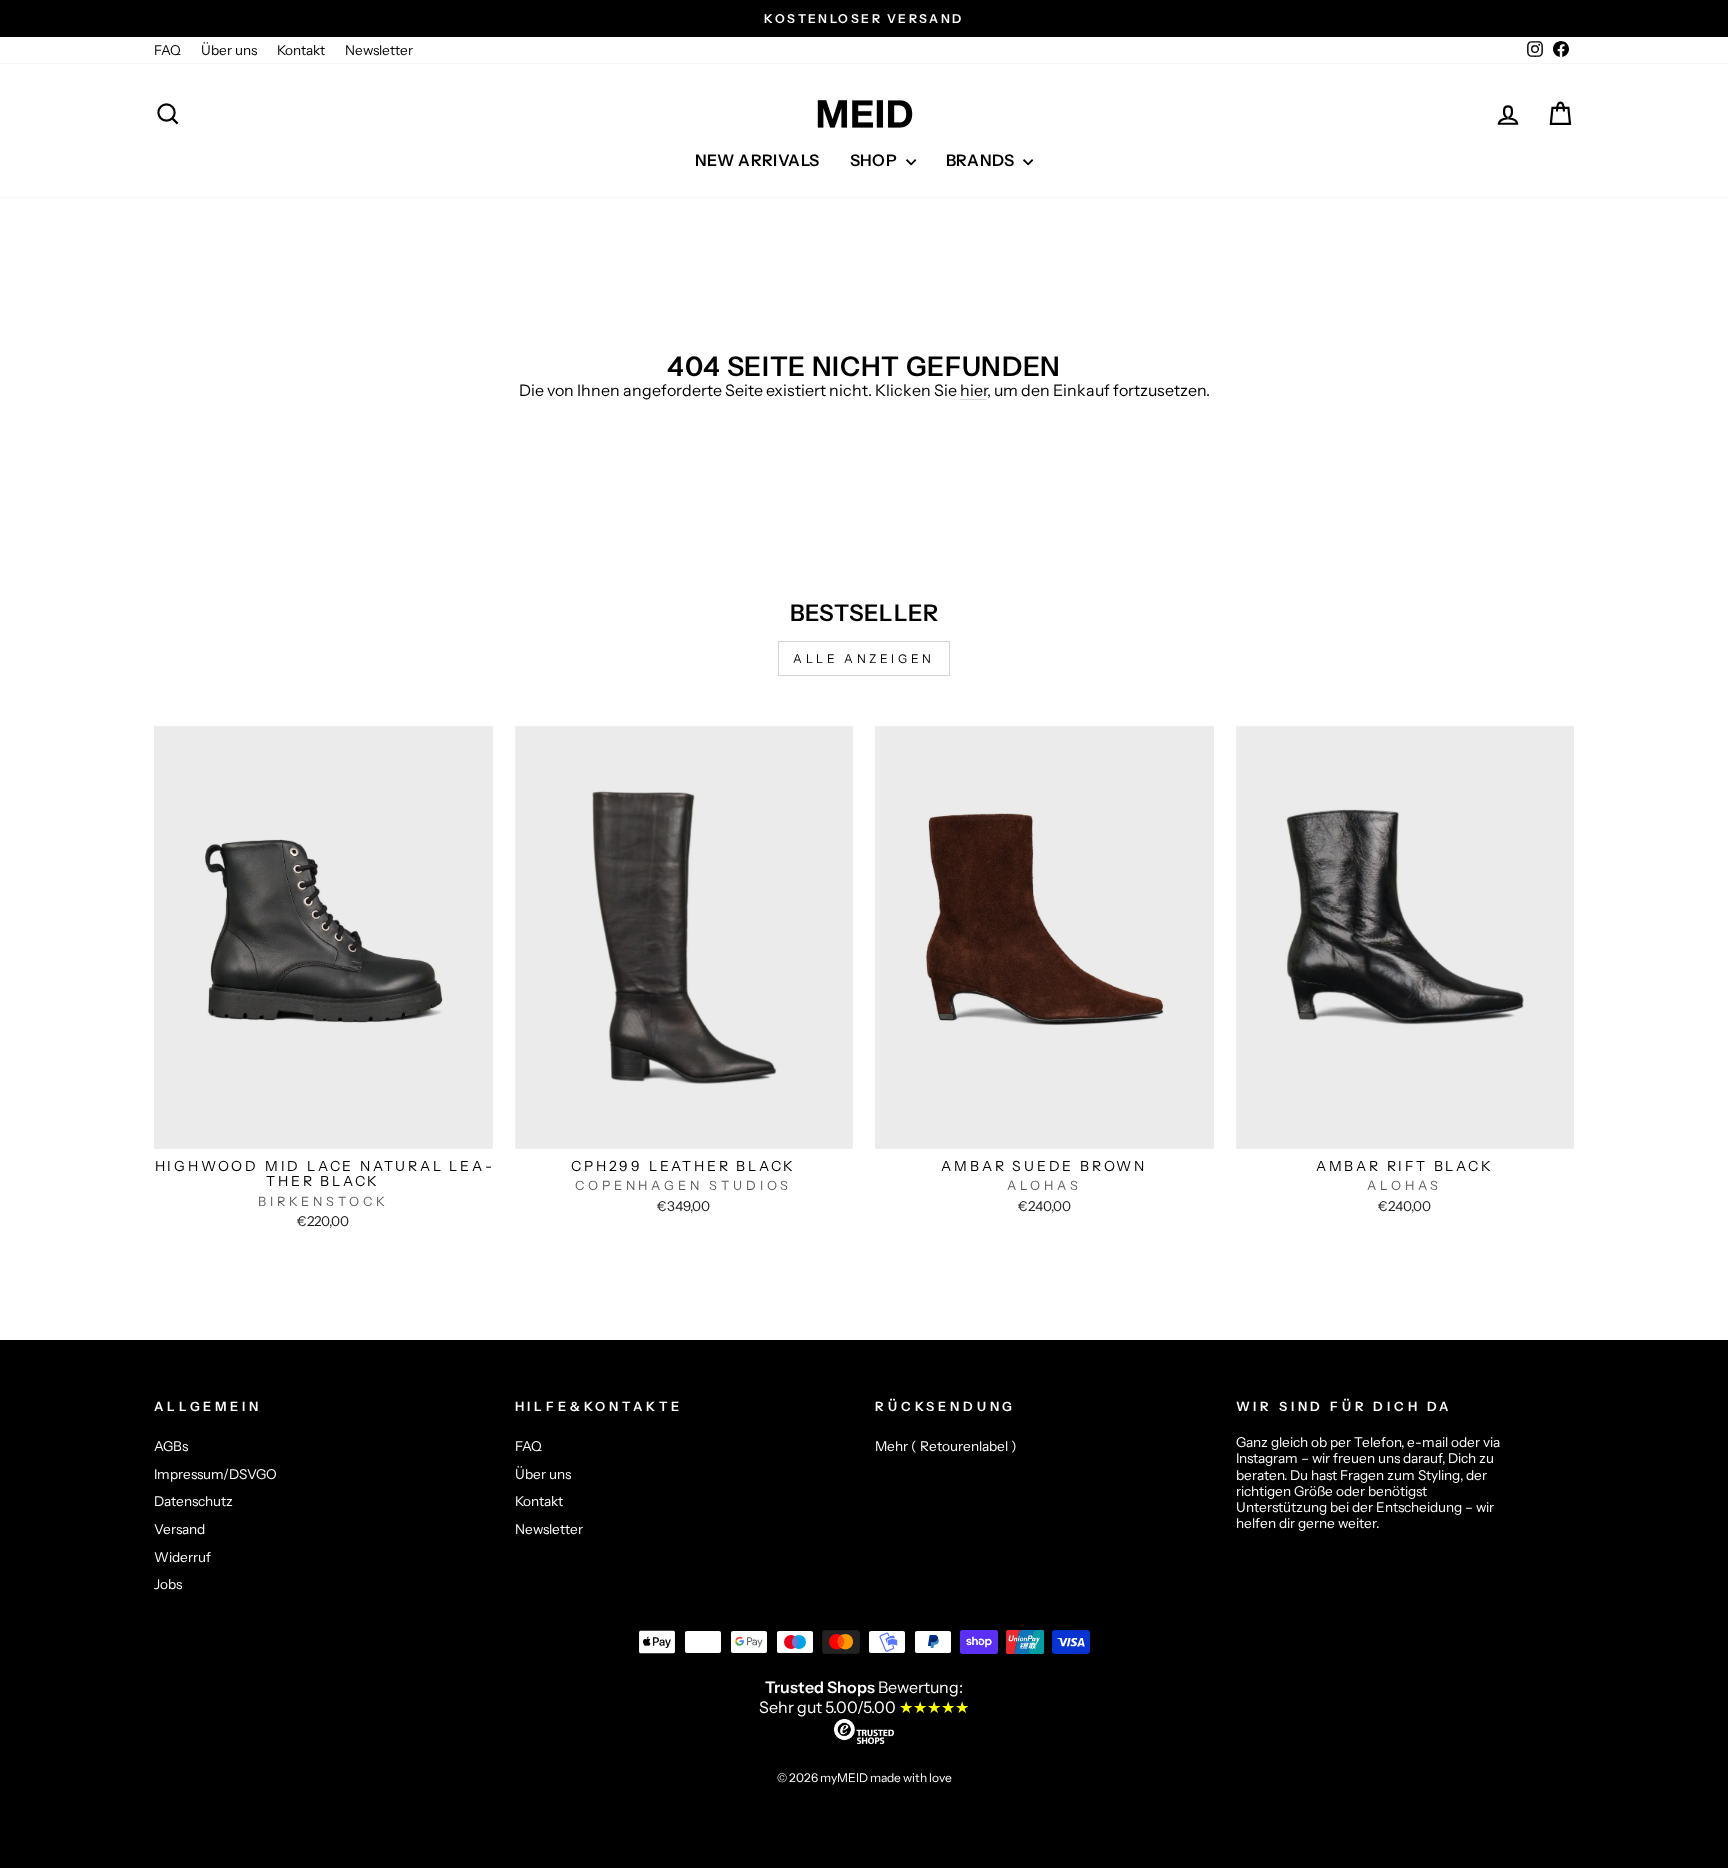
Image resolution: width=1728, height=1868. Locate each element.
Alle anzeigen (864, 658)
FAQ (167, 50)
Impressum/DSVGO (215, 1474)
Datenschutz (193, 1501)
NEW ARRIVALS (757, 160)
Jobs (168, 1584)
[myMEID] (864, 114)
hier (973, 390)
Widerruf (182, 1557)
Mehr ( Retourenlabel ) (946, 1446)
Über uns (229, 50)
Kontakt (301, 50)
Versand (179, 1529)
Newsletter (379, 50)
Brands (982, 160)
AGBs (171, 1446)
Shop (875, 160)
